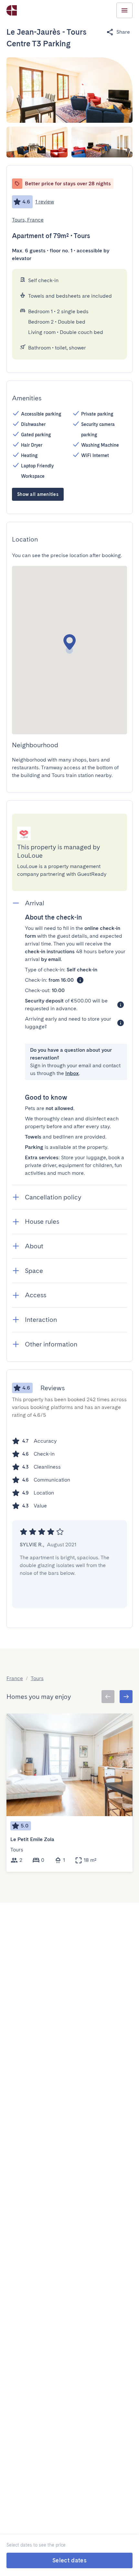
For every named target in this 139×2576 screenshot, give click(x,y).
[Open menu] (124, 10)
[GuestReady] (12, 10)
